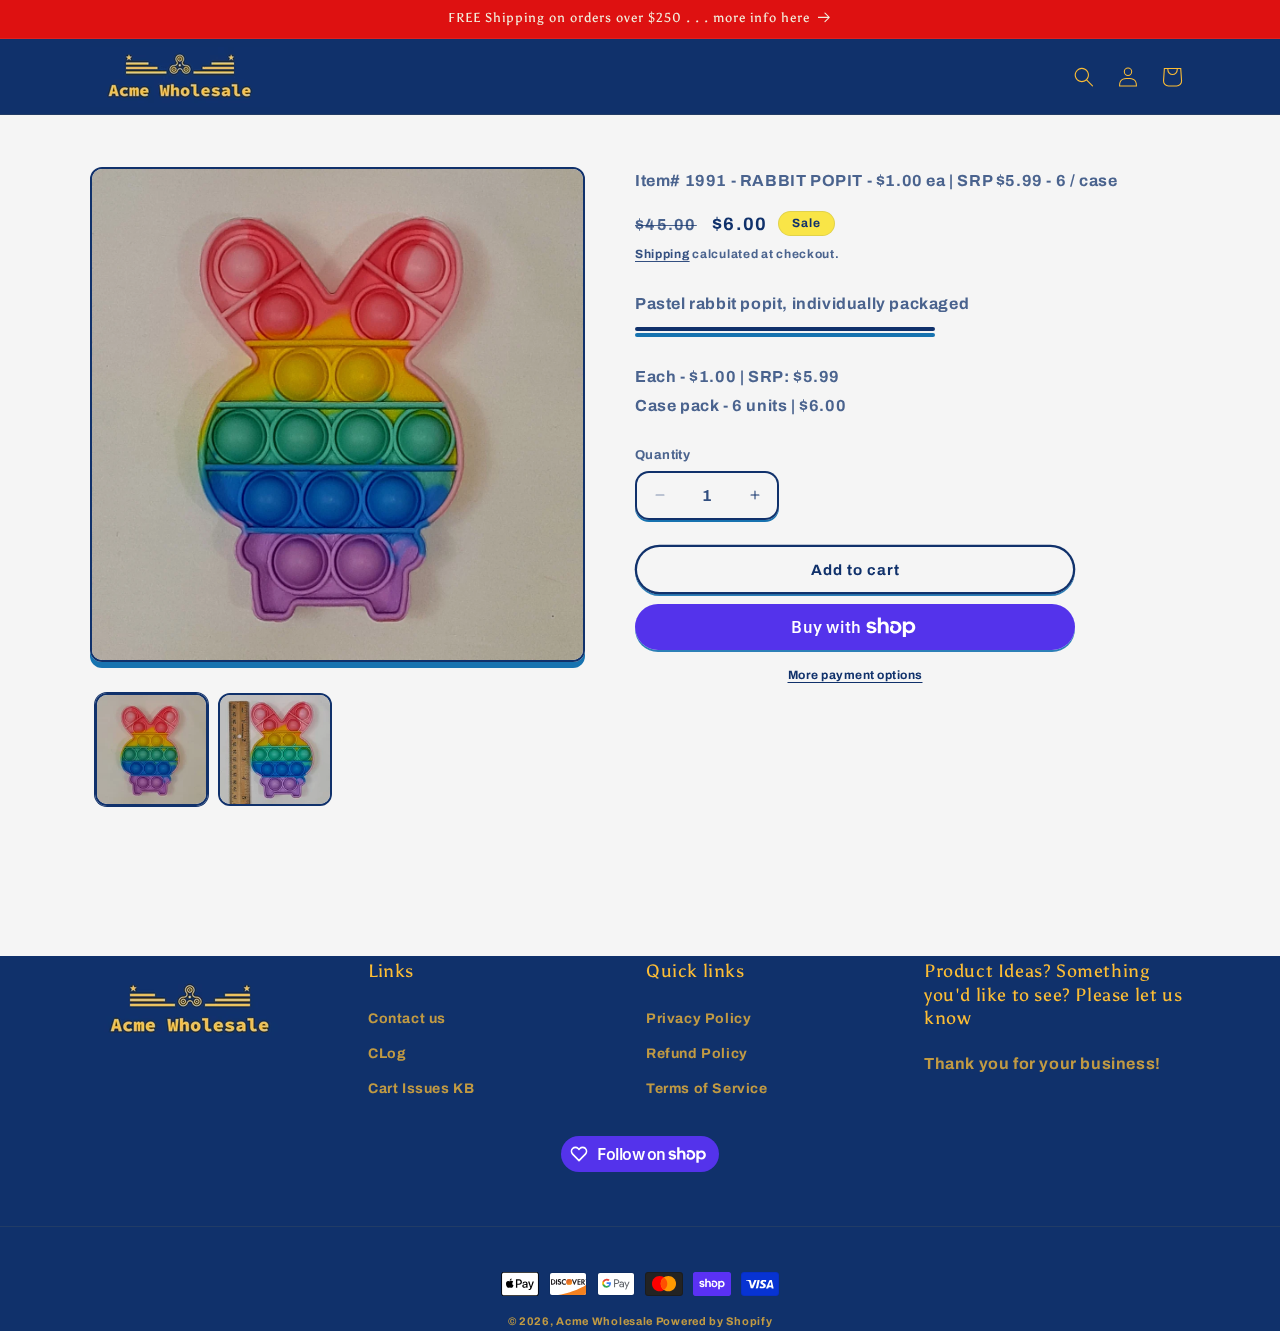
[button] (1084, 77)
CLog (387, 1052)
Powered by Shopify (714, 1321)
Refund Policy (697, 1052)
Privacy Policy (698, 1017)
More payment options (855, 675)
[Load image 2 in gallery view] (274, 749)
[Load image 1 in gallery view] (151, 749)
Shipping (662, 254)
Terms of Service (707, 1087)
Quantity (662, 454)
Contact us (407, 1017)
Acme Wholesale (604, 1321)
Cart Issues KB (421, 1087)
